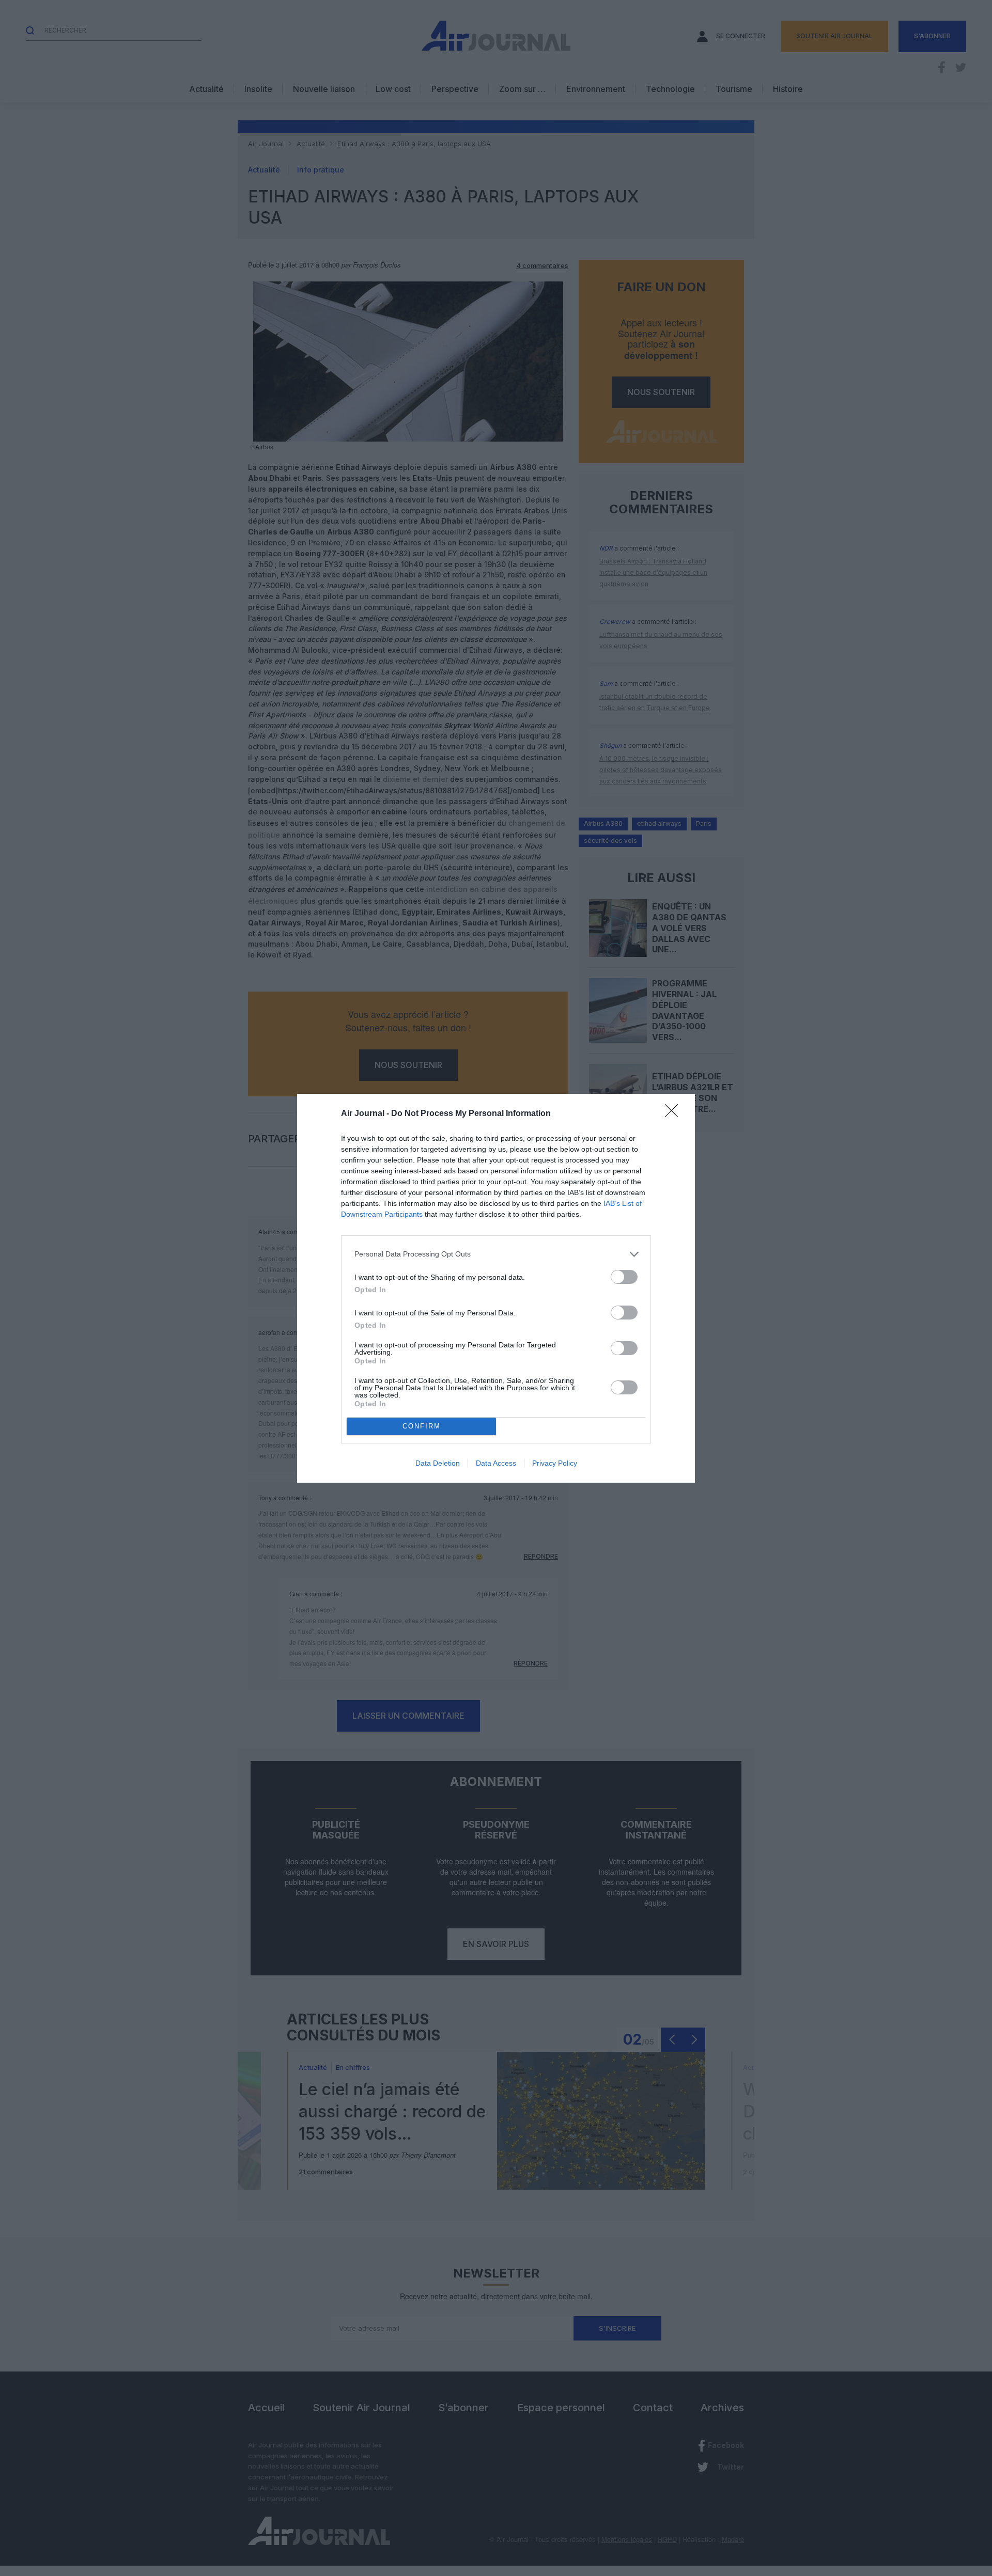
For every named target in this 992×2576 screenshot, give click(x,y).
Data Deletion (438, 1463)
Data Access (496, 1463)
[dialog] (496, 1288)
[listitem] (496, 1254)
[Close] (675, 1114)
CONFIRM (422, 1426)
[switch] (624, 1277)
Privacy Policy (555, 1463)
